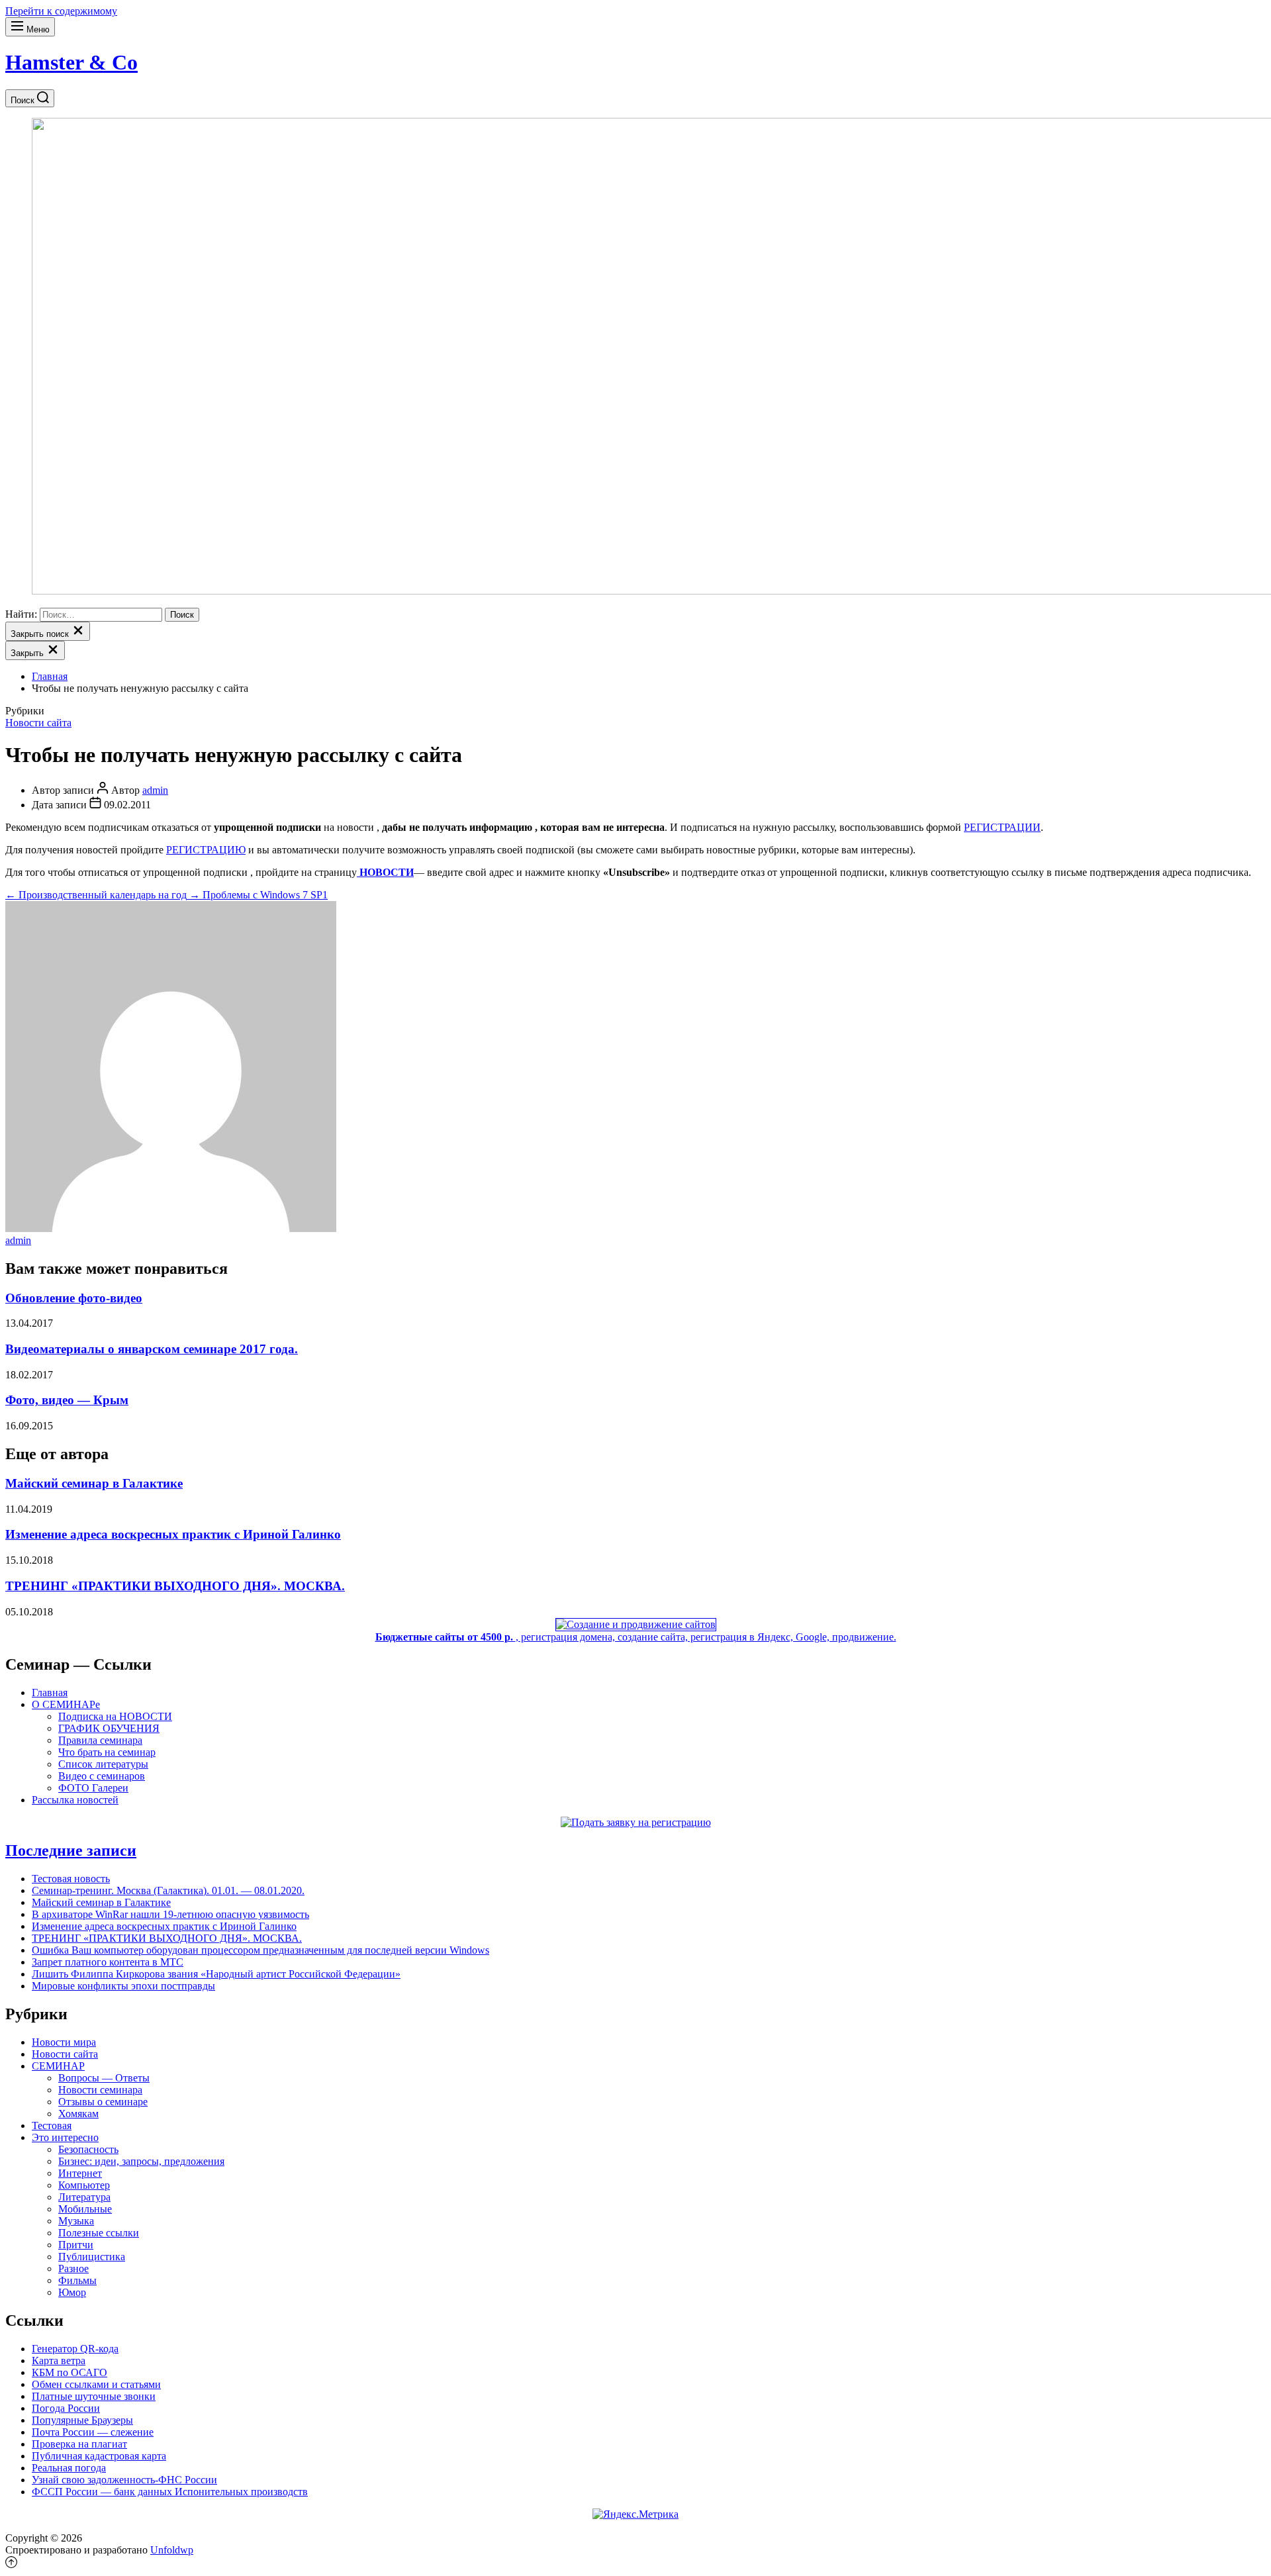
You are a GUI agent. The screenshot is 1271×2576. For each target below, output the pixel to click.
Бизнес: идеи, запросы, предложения (141, 2161)
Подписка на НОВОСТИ (115, 1716)
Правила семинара (100, 1740)
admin (155, 790)
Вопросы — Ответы (104, 2078)
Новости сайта (38, 723)
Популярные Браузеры (82, 2420)
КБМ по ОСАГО (70, 2372)
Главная (50, 1693)
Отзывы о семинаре (103, 2102)
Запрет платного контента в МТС (108, 1962)
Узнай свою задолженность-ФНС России (124, 2480)
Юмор (72, 2292)
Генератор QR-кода (75, 2349)
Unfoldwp (172, 2550)
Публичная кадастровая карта (99, 2456)
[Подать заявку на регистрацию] (636, 1822)
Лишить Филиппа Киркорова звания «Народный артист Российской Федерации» (216, 1974)
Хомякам (78, 2114)
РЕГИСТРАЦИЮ (206, 850)
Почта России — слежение (93, 2432)
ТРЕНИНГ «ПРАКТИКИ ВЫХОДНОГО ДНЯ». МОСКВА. (175, 1586)
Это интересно (65, 2137)
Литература (84, 2197)
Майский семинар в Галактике (94, 1483)
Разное (73, 2268)
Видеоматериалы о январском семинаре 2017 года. (152, 1349)
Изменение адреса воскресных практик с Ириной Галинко (173, 1534)
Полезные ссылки (99, 2233)
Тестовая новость (71, 1879)
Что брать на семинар (107, 1752)
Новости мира (64, 2042)
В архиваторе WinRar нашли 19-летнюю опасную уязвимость (170, 1914)
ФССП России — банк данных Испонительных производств (170, 2492)
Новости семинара (100, 2090)
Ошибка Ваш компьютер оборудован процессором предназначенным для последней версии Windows (260, 1950)
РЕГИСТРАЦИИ (1002, 827)
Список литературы (103, 1764)
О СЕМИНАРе (66, 1704)
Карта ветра (59, 2361)
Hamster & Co (71, 62)
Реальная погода (69, 2468)
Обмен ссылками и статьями (96, 2384)
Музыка (76, 2221)
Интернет (80, 2173)
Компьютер (84, 2185)
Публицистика (92, 2257)
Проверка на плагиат (79, 2444)
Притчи (76, 2245)
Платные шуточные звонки (94, 2396)
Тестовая (52, 2125)
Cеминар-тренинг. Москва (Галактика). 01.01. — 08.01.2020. (168, 1890)
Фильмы (77, 2280)
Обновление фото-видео (74, 1298)
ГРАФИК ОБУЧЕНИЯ (109, 1728)
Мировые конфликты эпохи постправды (123, 1986)
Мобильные (85, 2209)
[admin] (171, 1228)
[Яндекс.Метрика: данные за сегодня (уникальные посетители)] (635, 2514)
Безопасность (88, 2149)
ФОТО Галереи (93, 1788)
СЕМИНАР (58, 2066)
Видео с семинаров (102, 1776)
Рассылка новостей (75, 1800)
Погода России (66, 2408)
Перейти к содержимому (61, 11)
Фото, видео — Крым (67, 1400)
